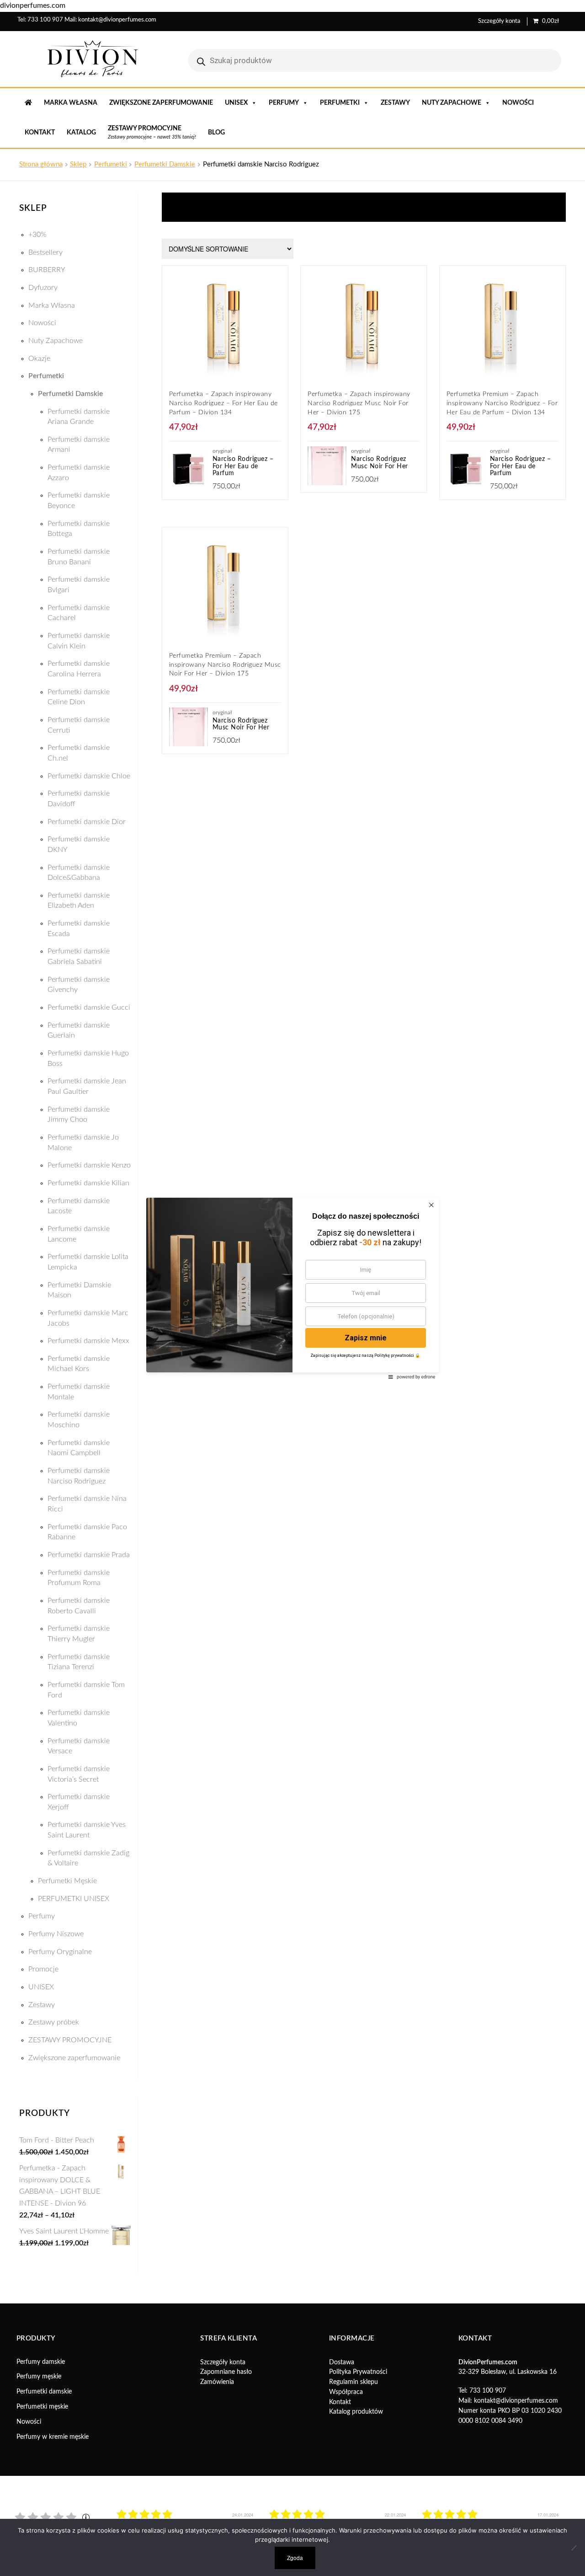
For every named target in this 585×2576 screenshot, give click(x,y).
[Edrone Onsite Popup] (292, 1288)
